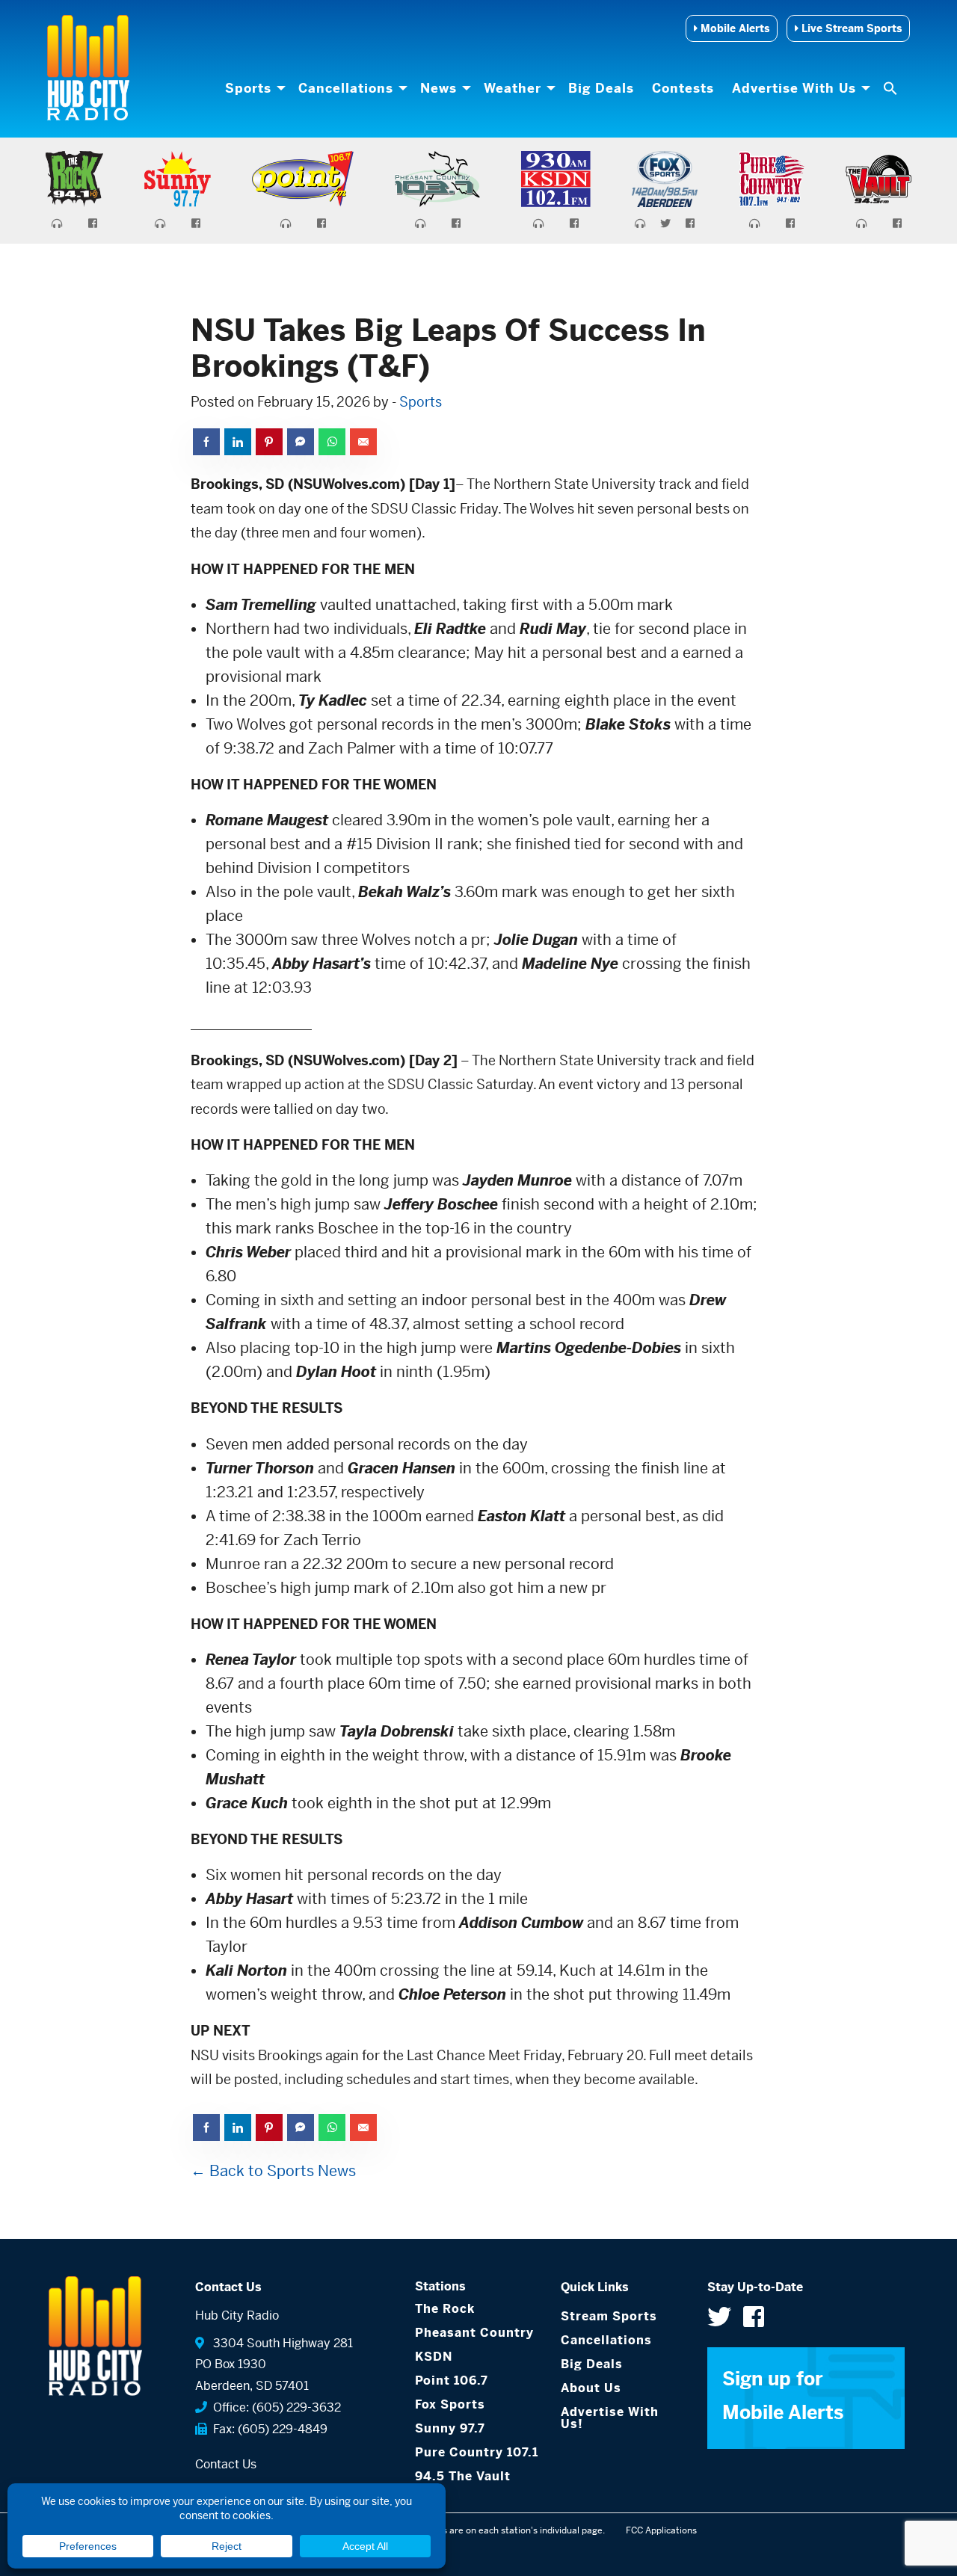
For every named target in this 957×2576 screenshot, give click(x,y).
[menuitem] (253, 88)
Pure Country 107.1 (477, 2452)
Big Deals (601, 88)
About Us (591, 2388)
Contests (683, 88)
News (439, 88)
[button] (892, 88)
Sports (248, 88)
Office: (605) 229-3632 (274, 2407)
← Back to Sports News (273, 2171)
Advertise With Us (794, 88)
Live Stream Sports (850, 28)
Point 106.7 (452, 2381)
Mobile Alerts (733, 28)
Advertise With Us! (610, 2418)
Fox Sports (450, 2404)
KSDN (434, 2357)
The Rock (445, 2309)
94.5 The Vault (463, 2476)
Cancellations (346, 88)
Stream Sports (609, 2316)
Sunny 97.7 (450, 2428)
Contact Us (226, 2464)
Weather (513, 88)
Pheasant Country (474, 2333)
